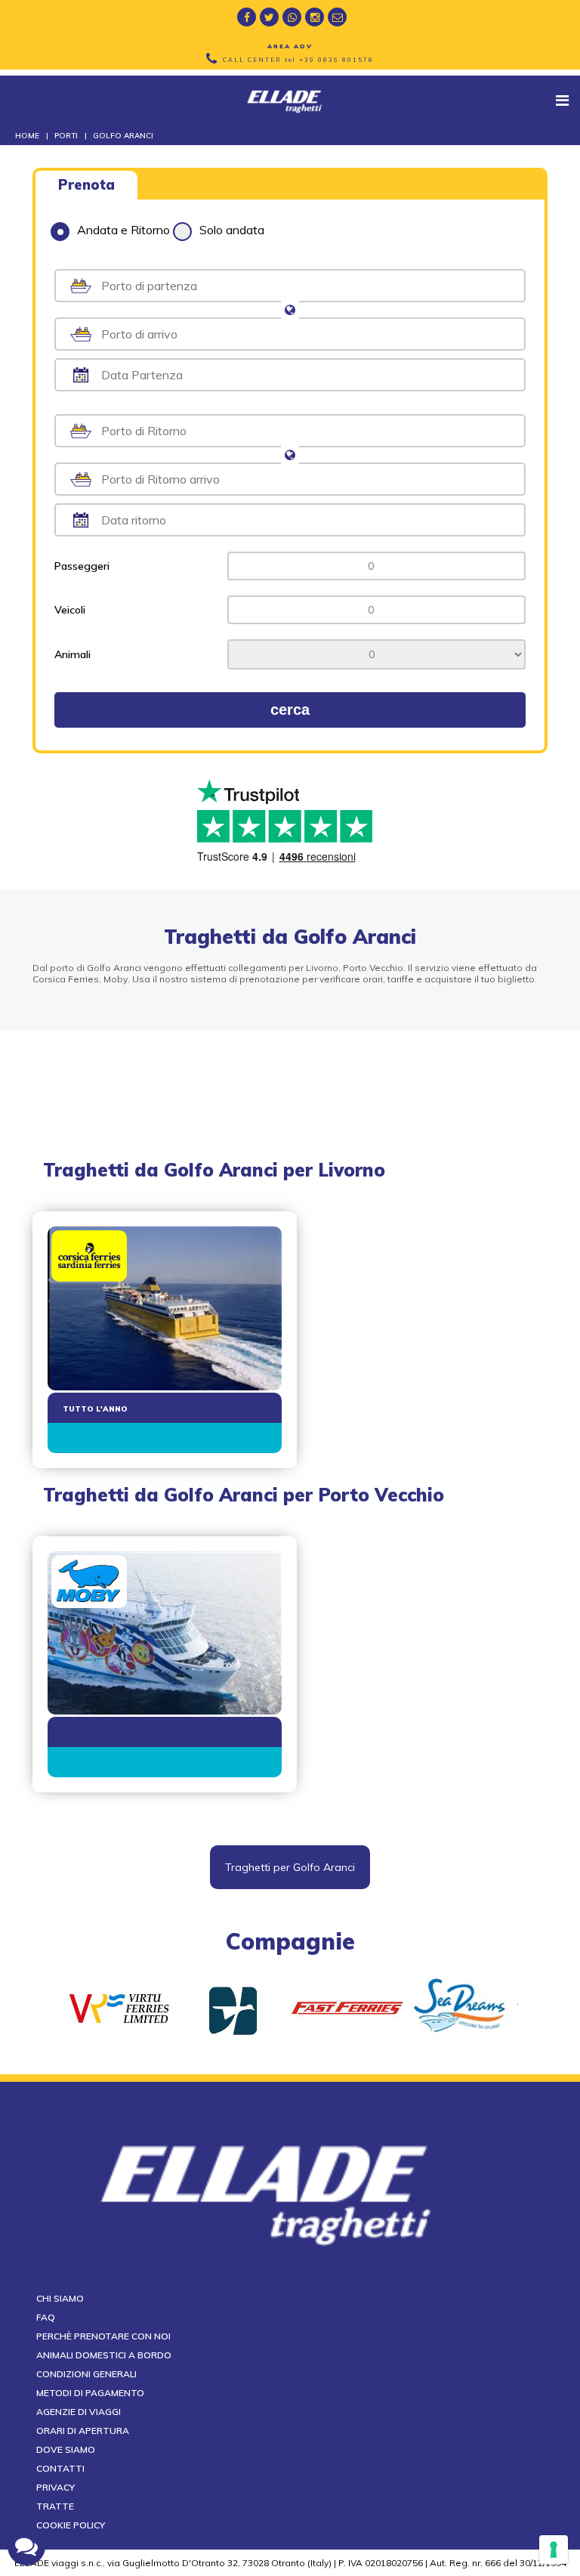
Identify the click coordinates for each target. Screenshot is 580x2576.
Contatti (60, 2468)
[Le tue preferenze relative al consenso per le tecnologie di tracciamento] (554, 2550)
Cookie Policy (71, 2525)
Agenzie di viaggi (79, 2412)
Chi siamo (60, 2298)
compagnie (290, 1941)
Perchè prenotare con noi (103, 2336)
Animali (72, 654)
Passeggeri (82, 566)
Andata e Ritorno (123, 230)
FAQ (46, 2317)
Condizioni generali (86, 2374)
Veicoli (70, 610)
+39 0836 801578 (336, 60)
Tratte (55, 2506)
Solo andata (232, 230)
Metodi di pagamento (90, 2393)
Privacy (56, 2487)
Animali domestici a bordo (104, 2355)
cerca (290, 710)
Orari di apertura (83, 2431)
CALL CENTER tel (298, 60)
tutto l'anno (95, 1409)
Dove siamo (66, 2449)
